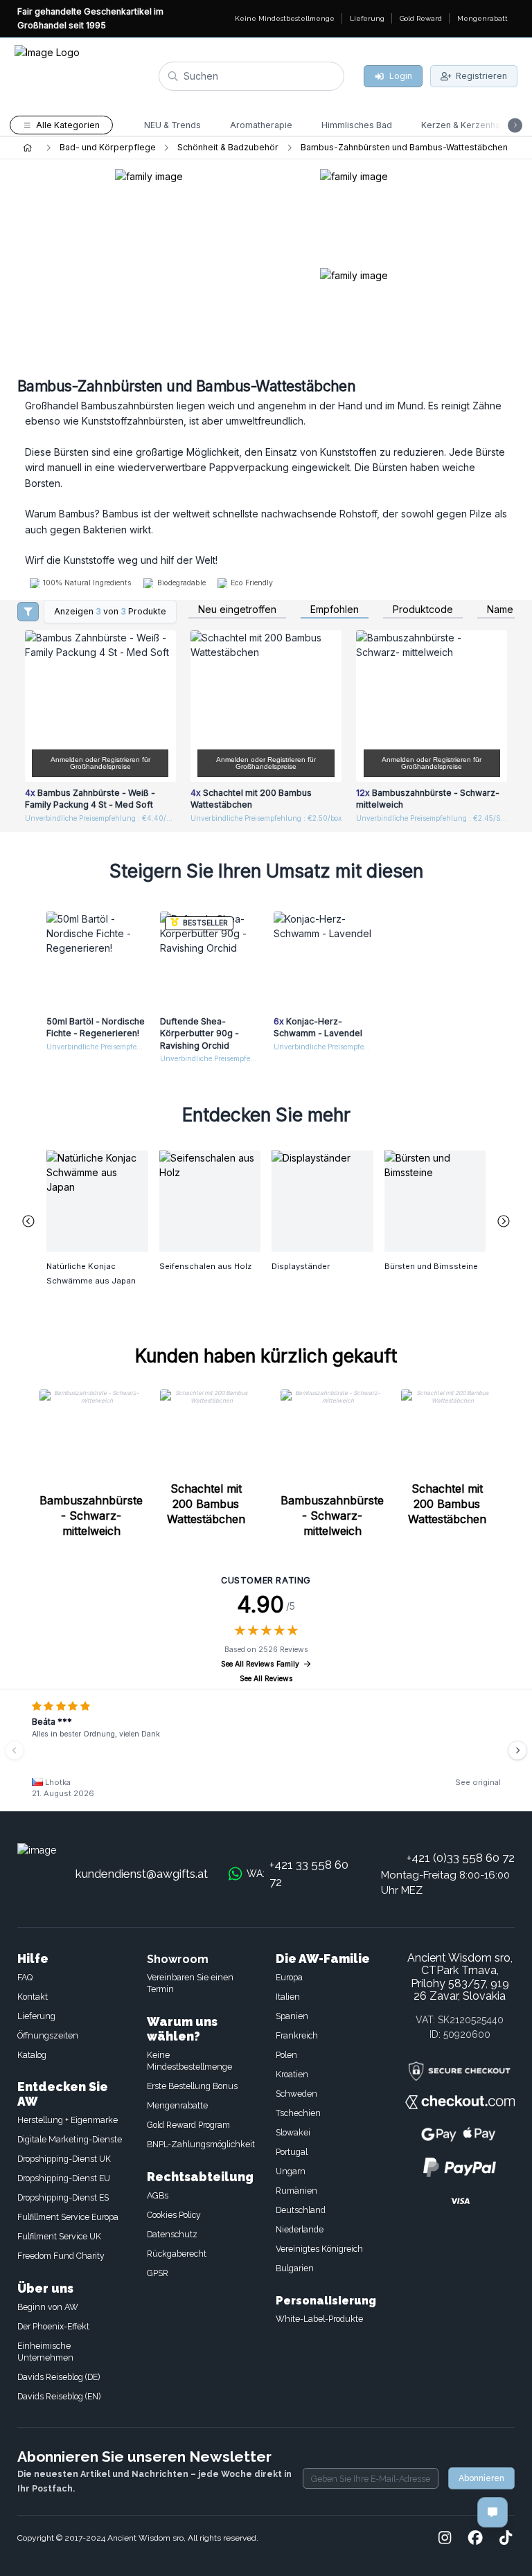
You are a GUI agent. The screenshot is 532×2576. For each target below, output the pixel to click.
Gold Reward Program (188, 2125)
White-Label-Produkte (319, 2319)
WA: (298, 1874)
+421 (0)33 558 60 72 (461, 1858)
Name (500, 610)
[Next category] (504, 1221)
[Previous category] (28, 1221)
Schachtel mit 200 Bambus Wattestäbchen (206, 1504)
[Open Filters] (28, 612)
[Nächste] (517, 1750)
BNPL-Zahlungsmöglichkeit (201, 2144)
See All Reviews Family (260, 1664)
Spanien (292, 2016)
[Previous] (15, 1750)
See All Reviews (266, 1679)
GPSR (158, 2273)
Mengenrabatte (177, 2105)
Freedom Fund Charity (61, 2256)
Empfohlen (335, 610)
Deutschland (301, 2210)
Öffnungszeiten (48, 2035)
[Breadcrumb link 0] (27, 148)
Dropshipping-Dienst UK (64, 2159)
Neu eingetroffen (237, 610)
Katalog (32, 2055)
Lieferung (36, 2016)
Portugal (292, 2152)
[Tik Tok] (506, 2539)
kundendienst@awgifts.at (142, 1874)
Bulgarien (295, 2268)
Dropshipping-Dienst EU (64, 2178)
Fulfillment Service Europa (68, 2217)
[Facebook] (475, 2539)
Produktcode (423, 610)
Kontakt (33, 1997)
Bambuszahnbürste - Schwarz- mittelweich (91, 1516)
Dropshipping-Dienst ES (63, 2197)
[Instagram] (445, 2539)
